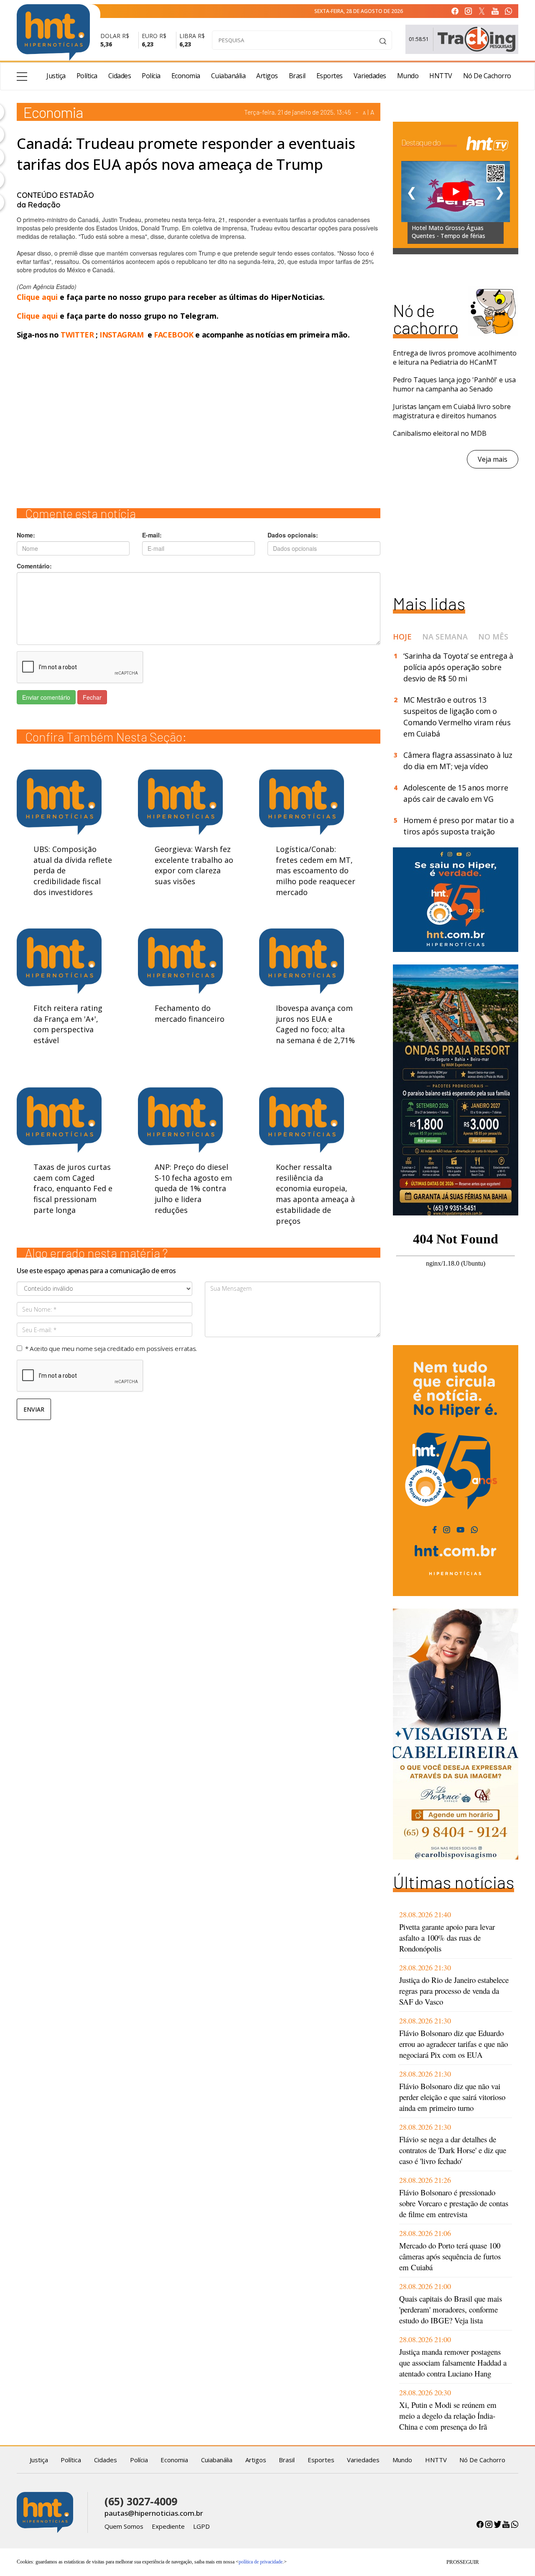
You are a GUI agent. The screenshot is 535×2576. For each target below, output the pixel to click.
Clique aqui (38, 297)
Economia (186, 76)
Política (87, 76)
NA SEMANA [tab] (445, 637)
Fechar (92, 697)
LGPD (201, 2526)
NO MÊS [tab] (493, 637)
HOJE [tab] (402, 637)
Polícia (151, 76)
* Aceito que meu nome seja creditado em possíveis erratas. (111, 1348)
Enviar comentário (46, 697)
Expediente (168, 2526)
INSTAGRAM (121, 335)
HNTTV (441, 76)
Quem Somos (124, 2526)
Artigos (267, 76)
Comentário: (34, 566)
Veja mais (493, 459)
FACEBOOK (174, 335)
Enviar (34, 1409)
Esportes (330, 76)
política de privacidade (261, 2562)
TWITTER (77, 335)
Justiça (56, 76)
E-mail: (152, 535)
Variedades (370, 76)
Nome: (26, 535)
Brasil (297, 76)
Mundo (408, 76)
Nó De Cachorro (487, 76)
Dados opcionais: (293, 535)
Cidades (120, 76)
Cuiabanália (228, 76)
